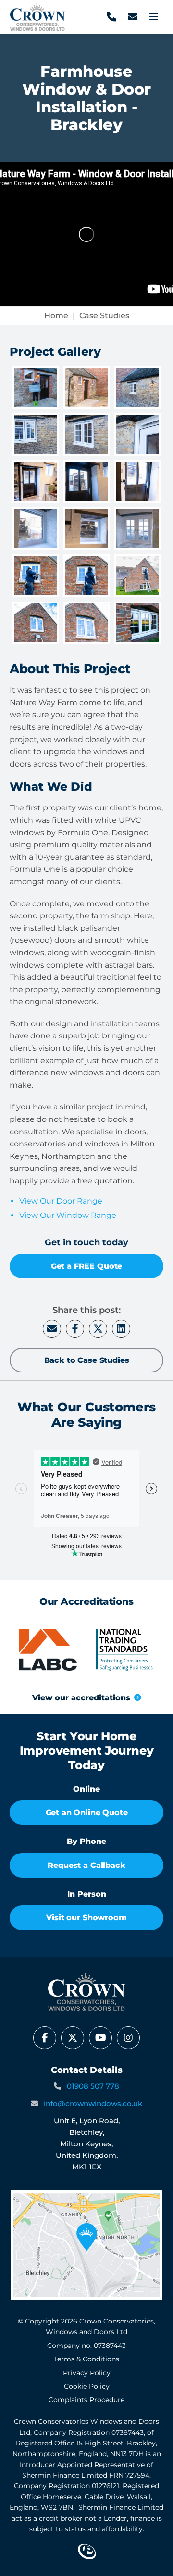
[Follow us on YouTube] (100, 2038)
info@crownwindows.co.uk (93, 2103)
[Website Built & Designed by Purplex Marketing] (87, 2552)
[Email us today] (133, 17)
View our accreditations (81, 1698)
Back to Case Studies (87, 1360)
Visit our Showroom (86, 1918)
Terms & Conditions (86, 2359)
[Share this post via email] (52, 1329)
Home (56, 316)
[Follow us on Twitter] (73, 2038)
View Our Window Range (68, 1215)
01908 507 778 (93, 2086)
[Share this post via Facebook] (75, 1329)
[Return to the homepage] (37, 17)
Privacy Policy (87, 2373)
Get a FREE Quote (86, 1266)
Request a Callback (86, 1865)
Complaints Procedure (86, 2400)
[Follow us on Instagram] (128, 2038)
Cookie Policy (87, 2386)
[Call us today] (111, 17)
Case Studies (104, 316)
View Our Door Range (61, 1201)
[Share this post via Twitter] (98, 1329)
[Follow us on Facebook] (45, 2038)
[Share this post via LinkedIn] (121, 1329)
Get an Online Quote (87, 1812)
